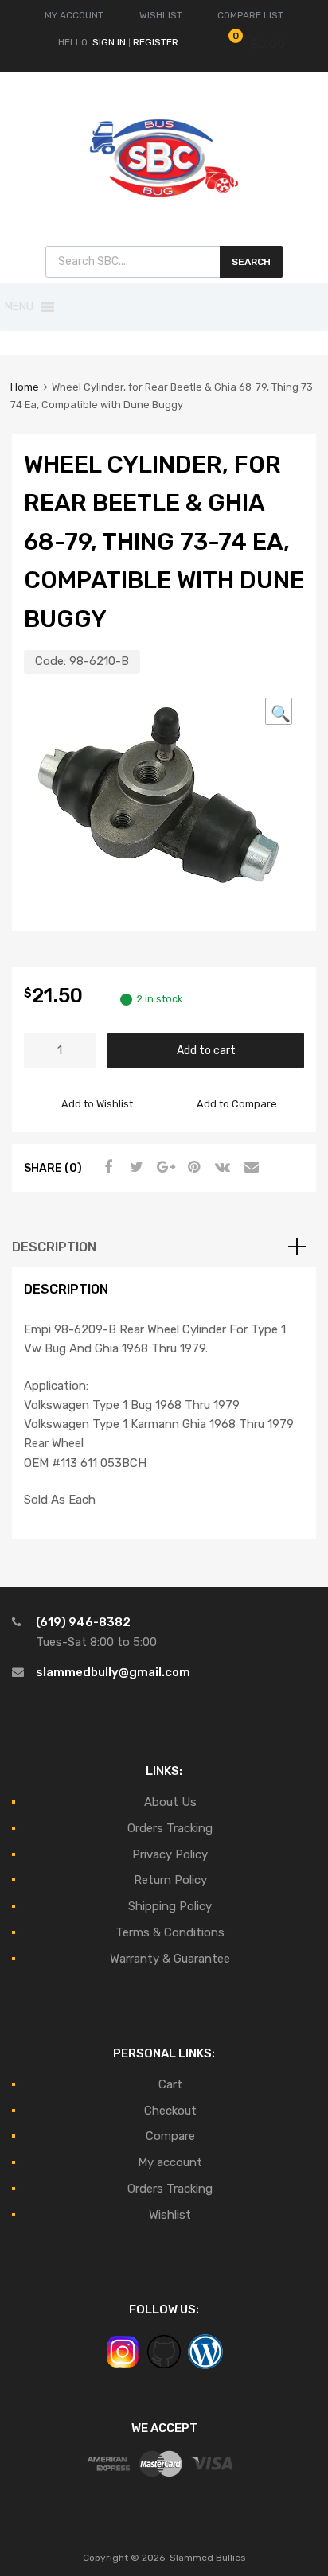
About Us (170, 1802)
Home (25, 387)
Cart (170, 2084)
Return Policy (170, 1880)
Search (251, 262)
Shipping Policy (170, 1906)
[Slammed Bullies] (164, 210)
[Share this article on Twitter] (135, 1167)
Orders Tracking (170, 1828)
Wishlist (170, 2215)
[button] (19, 307)
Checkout (170, 2111)
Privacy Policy (170, 1854)
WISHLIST (161, 15)
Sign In (109, 42)
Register (156, 42)
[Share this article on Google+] (163, 1167)
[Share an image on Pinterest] (192, 1167)
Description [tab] (54, 1247)
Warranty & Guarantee (170, 1959)
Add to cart (206, 1050)
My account (170, 2162)
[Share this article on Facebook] (106, 1167)
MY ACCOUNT (74, 15)
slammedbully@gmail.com (113, 1672)
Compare (170, 2136)
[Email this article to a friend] (249, 1167)
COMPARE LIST (250, 15)
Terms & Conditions (170, 1932)
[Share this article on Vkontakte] (221, 1167)
